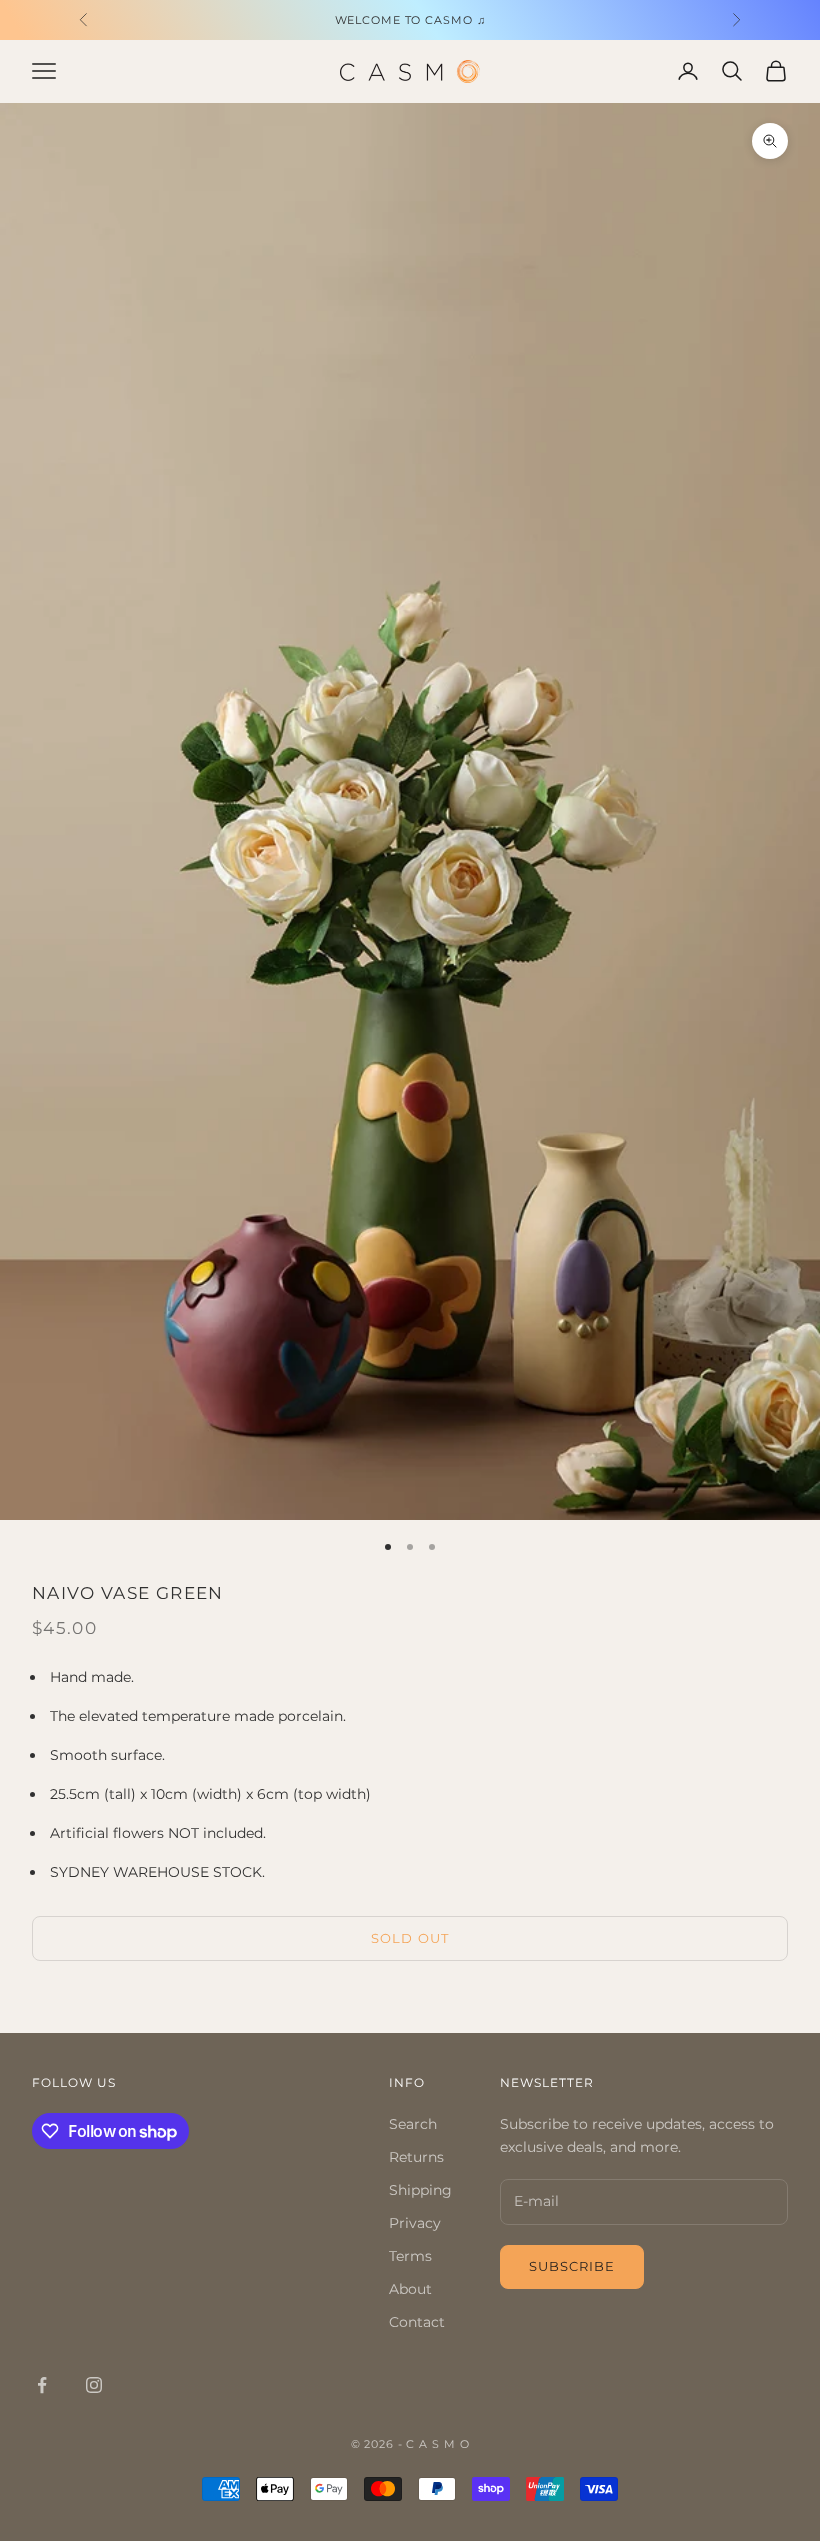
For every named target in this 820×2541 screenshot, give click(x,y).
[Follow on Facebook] (42, 2385)
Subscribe (572, 2266)
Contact (417, 2322)
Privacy (415, 2223)
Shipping (420, 2190)
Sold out (409, 1938)
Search (413, 2124)
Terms (410, 2256)
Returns (416, 2157)
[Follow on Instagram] (94, 2385)
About (410, 2289)
